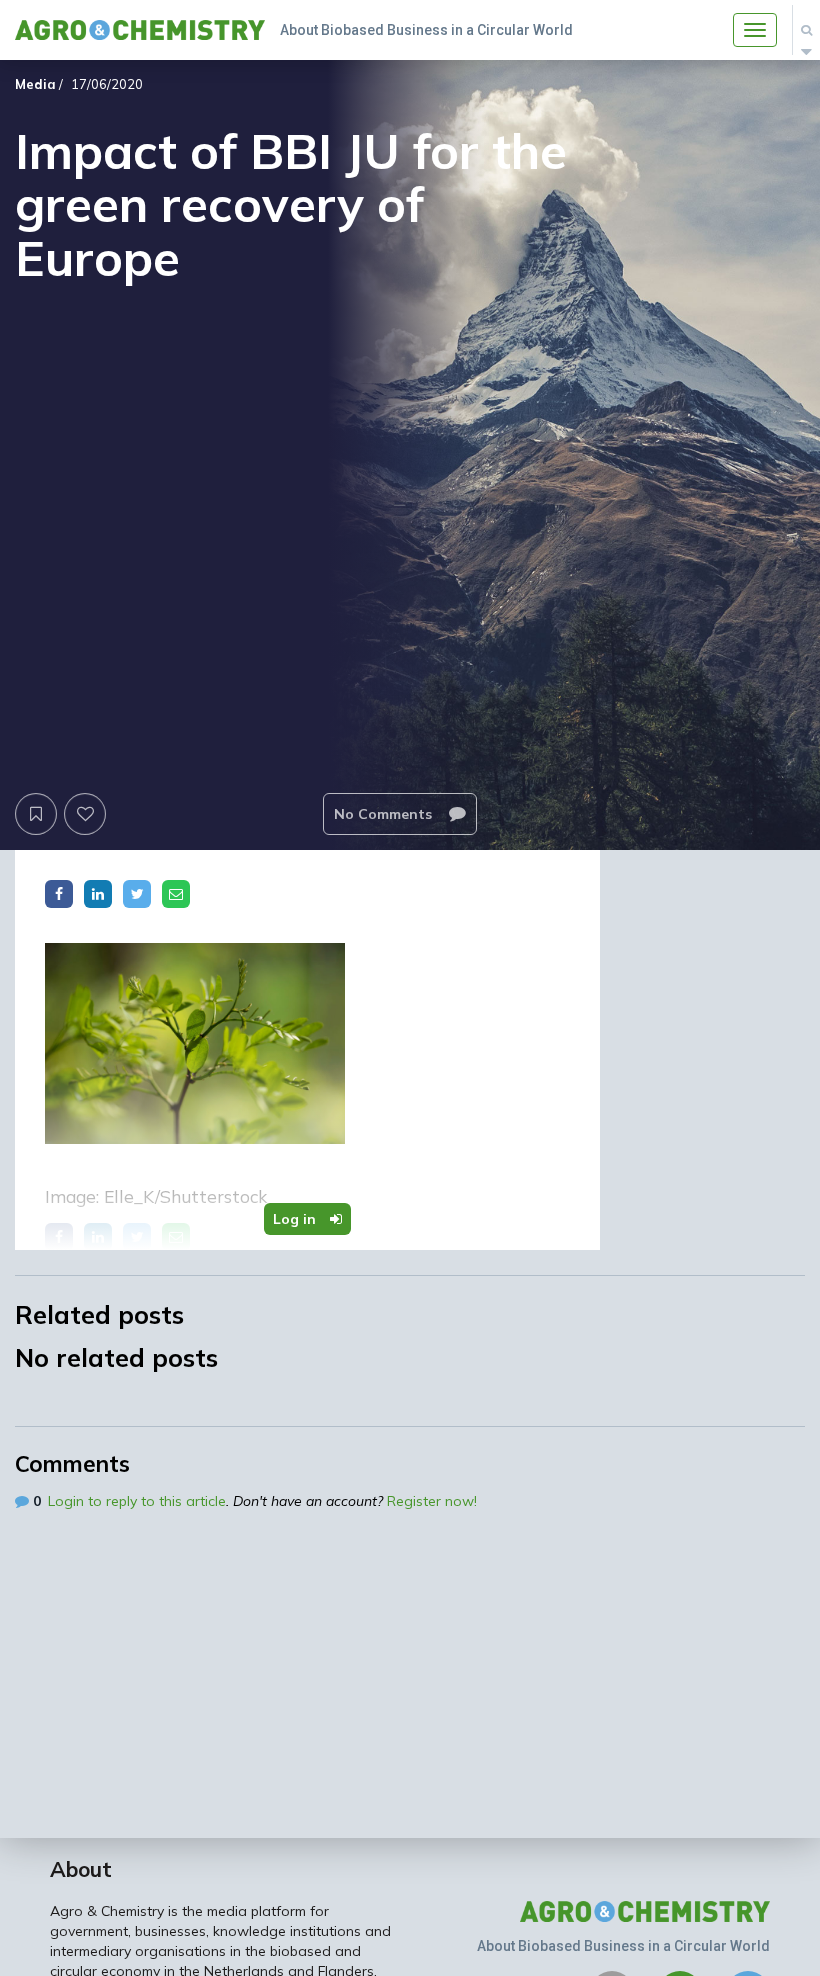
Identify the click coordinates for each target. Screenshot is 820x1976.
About (81, 1869)
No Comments (385, 814)
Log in (296, 1219)
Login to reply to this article (137, 1501)
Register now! (432, 1501)
